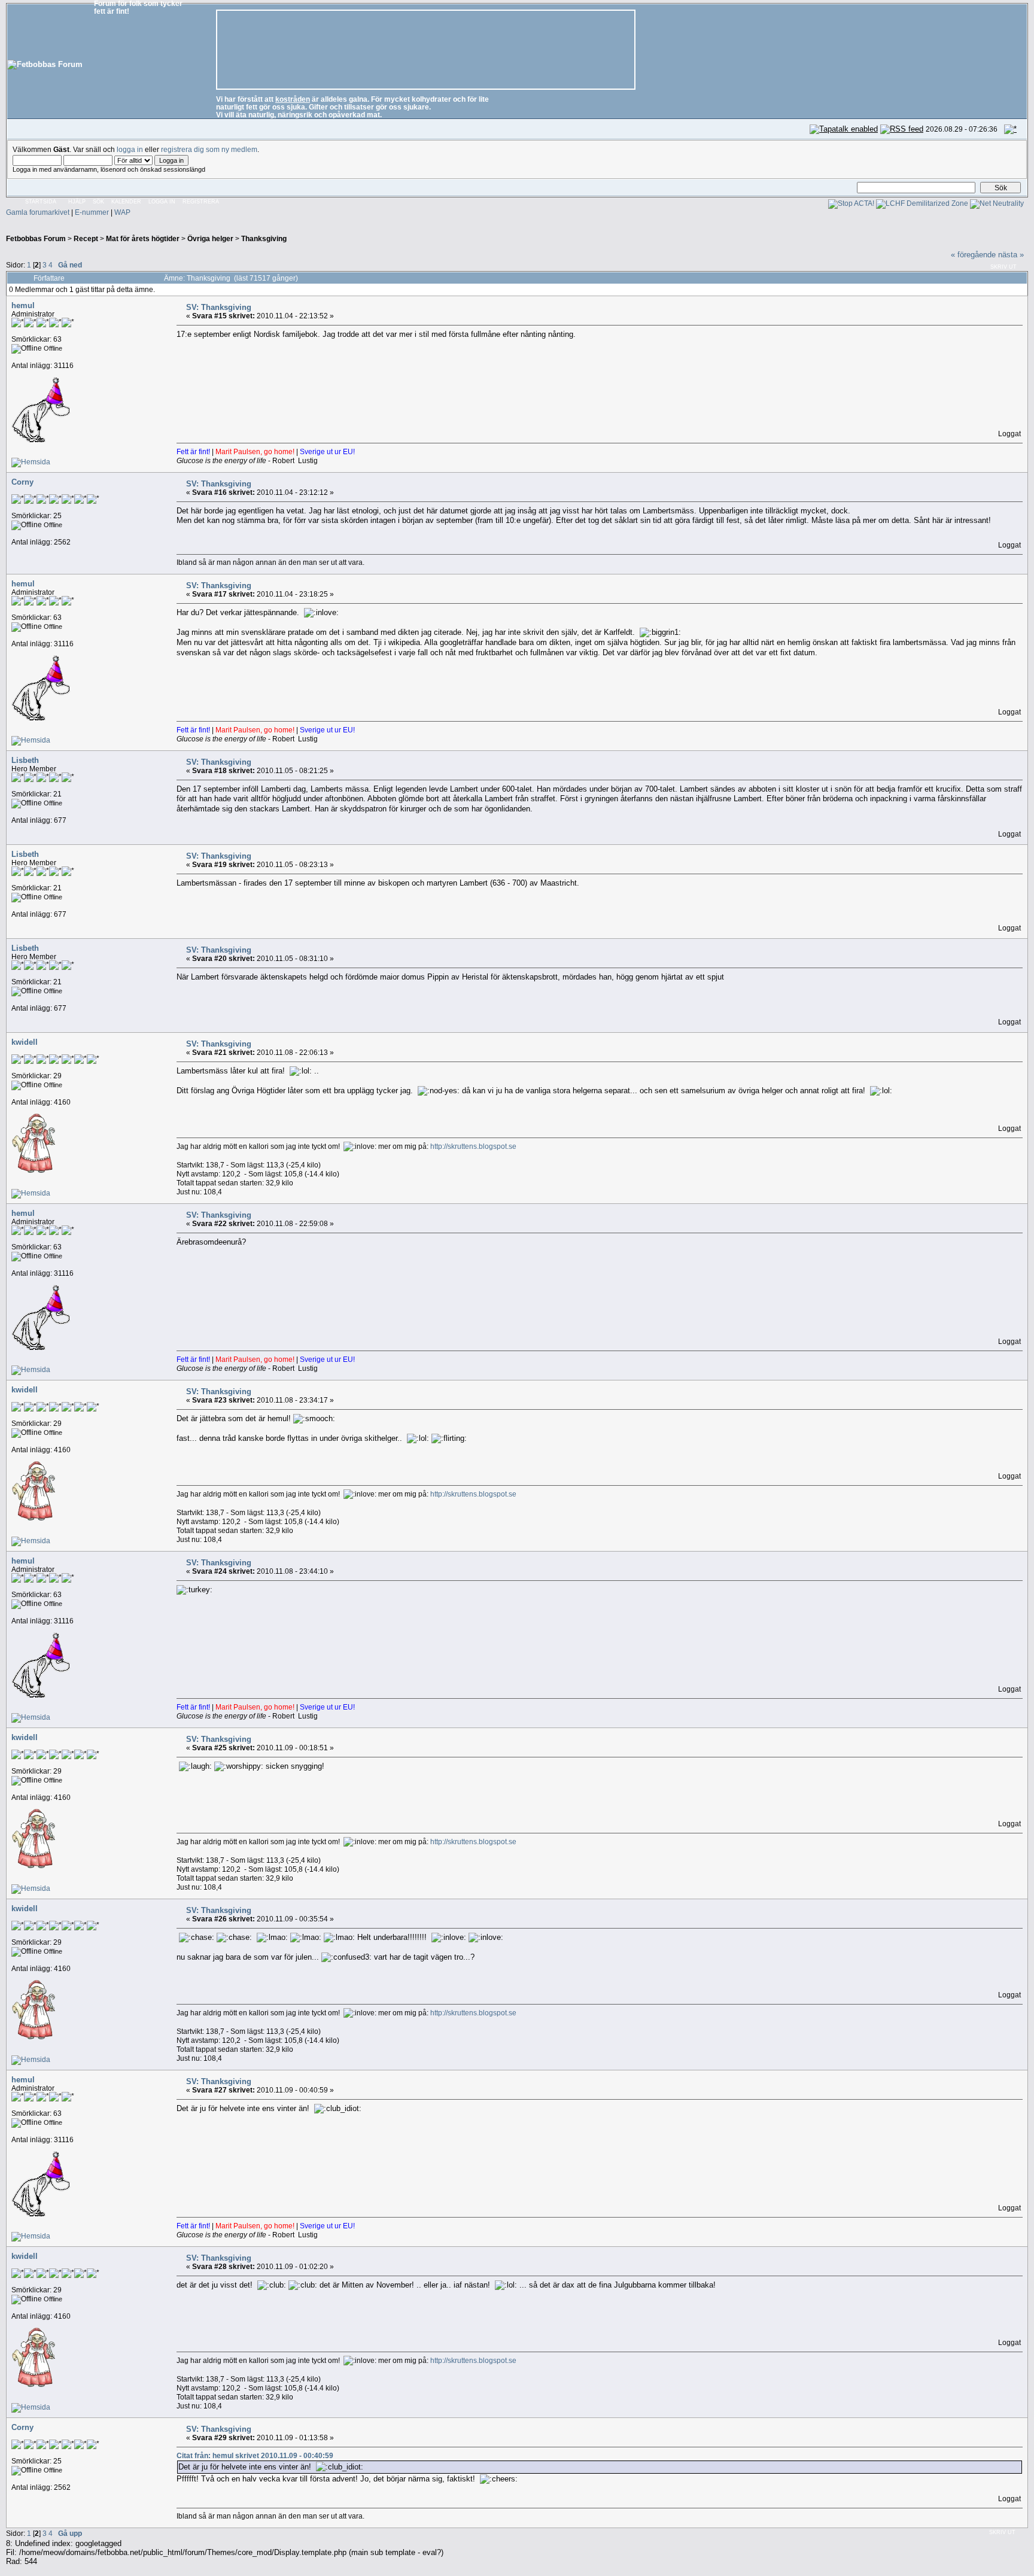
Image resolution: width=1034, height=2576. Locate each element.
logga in (130, 149)
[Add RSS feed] (902, 129)
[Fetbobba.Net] (31, 462)
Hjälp (77, 202)
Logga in (162, 202)
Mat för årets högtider (143, 238)
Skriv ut (1003, 267)
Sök (98, 202)
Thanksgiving (264, 238)
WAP (122, 212)
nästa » (1011, 255)
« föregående (973, 255)
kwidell (25, 1042)
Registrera (201, 202)
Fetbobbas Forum (36, 238)
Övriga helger (210, 238)
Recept (86, 238)
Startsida (41, 202)
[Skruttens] (31, 1193)
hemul (23, 305)
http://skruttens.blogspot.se (473, 1146)
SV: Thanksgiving (219, 307)
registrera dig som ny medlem (209, 149)
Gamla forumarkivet (38, 212)
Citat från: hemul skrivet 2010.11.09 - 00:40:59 (255, 2455)
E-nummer (92, 212)
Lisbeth (25, 760)
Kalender (126, 202)
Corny (22, 482)
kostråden (293, 99)
